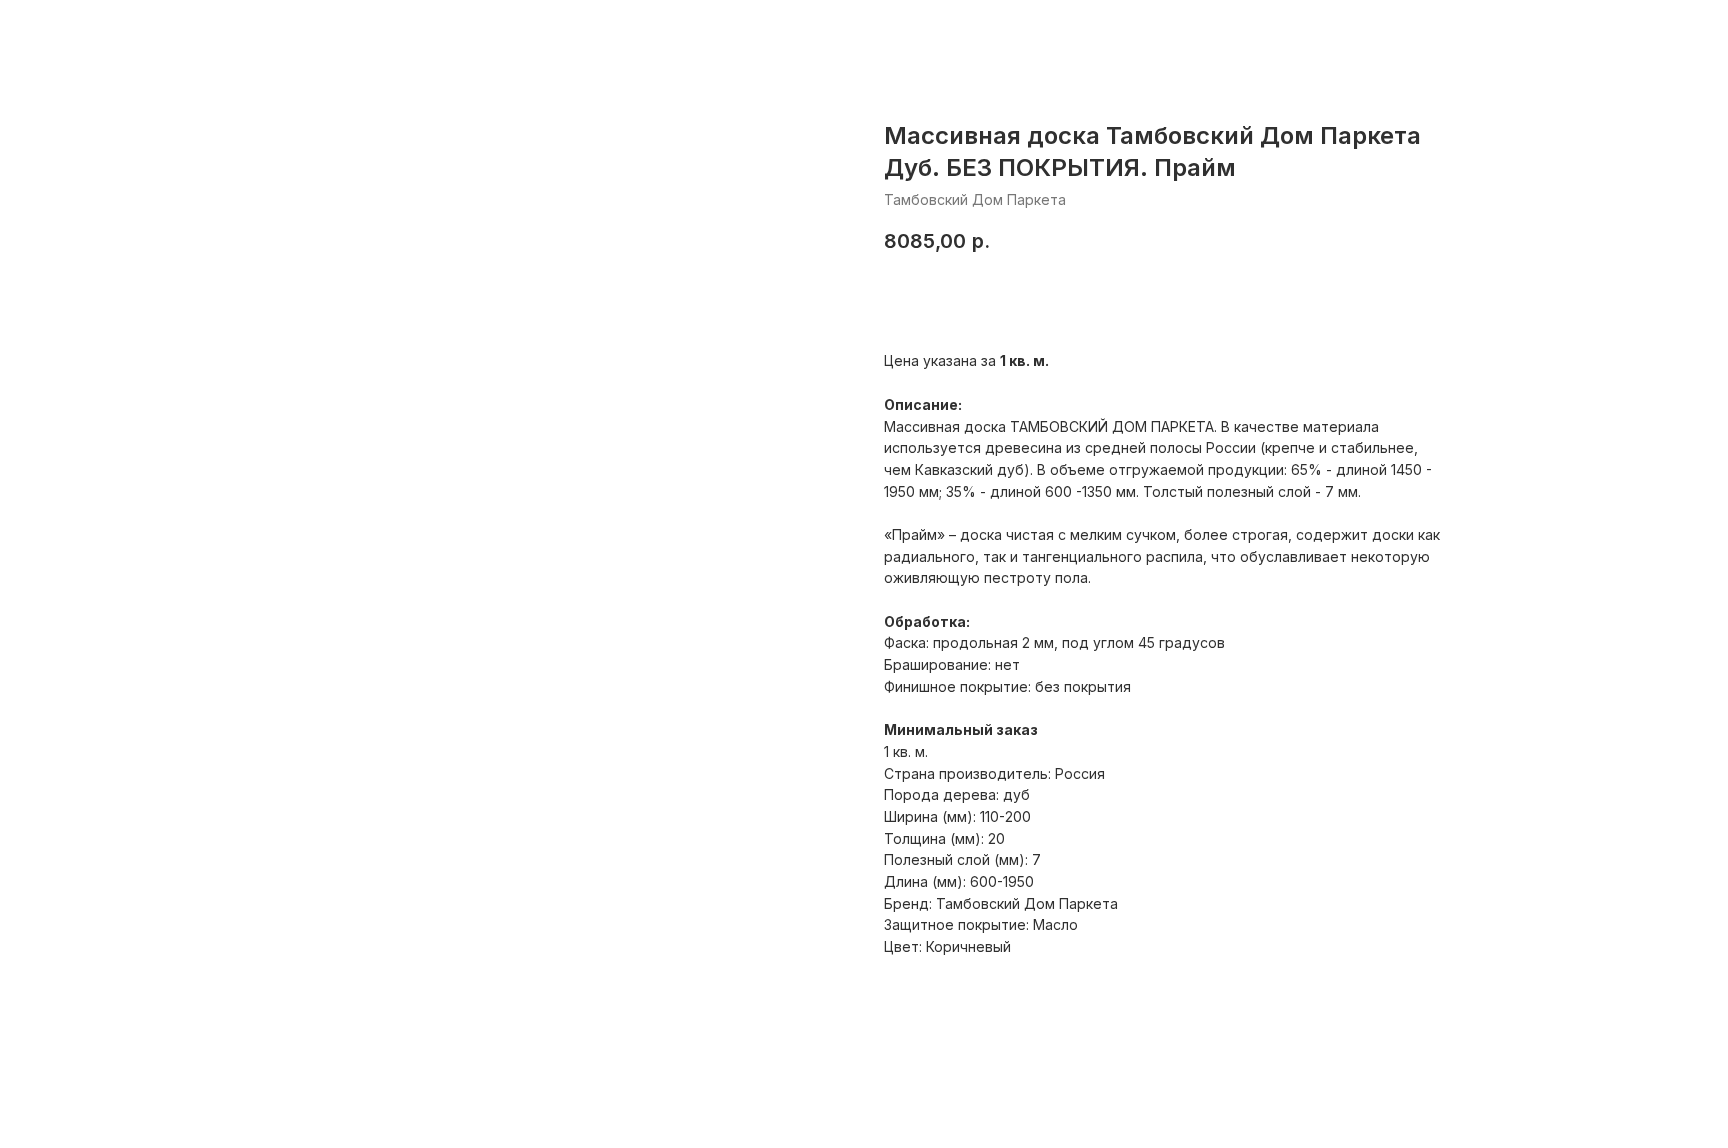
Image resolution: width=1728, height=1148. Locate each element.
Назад (59, 30)
